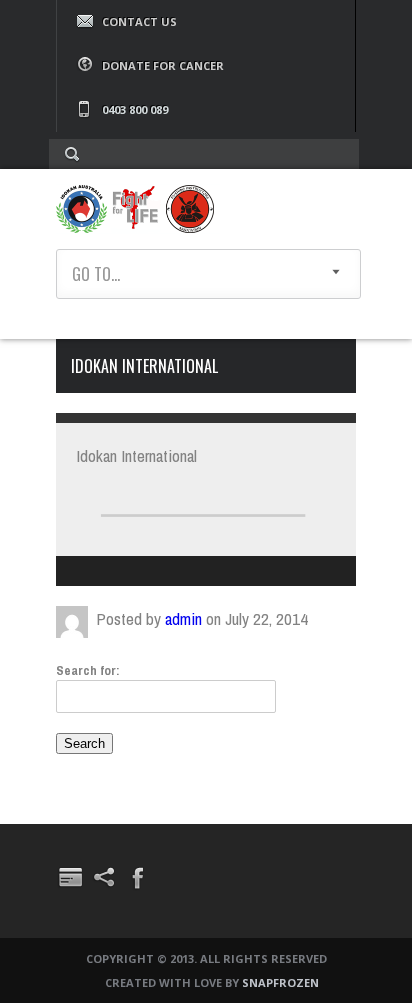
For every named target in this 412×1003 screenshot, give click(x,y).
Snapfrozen (280, 982)
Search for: (88, 670)
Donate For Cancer (163, 65)
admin (183, 618)
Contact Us (139, 21)
